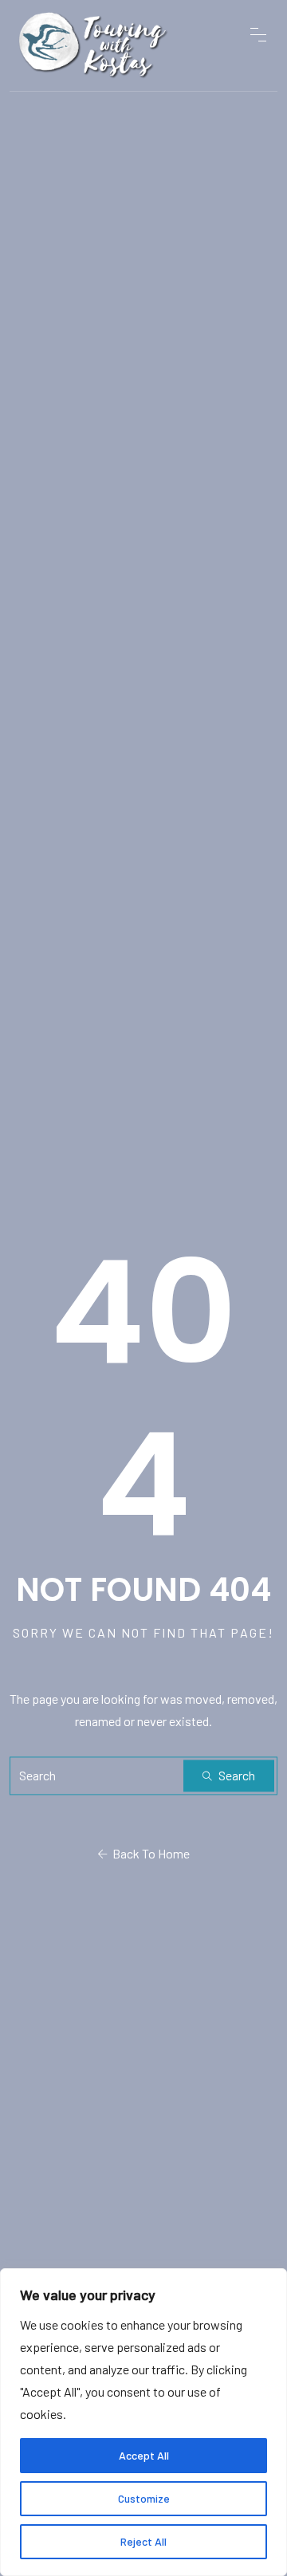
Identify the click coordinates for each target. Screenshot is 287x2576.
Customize (144, 2498)
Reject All (143, 2541)
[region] (143, 2422)
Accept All (144, 2455)
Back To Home (149, 1853)
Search (236, 1775)
